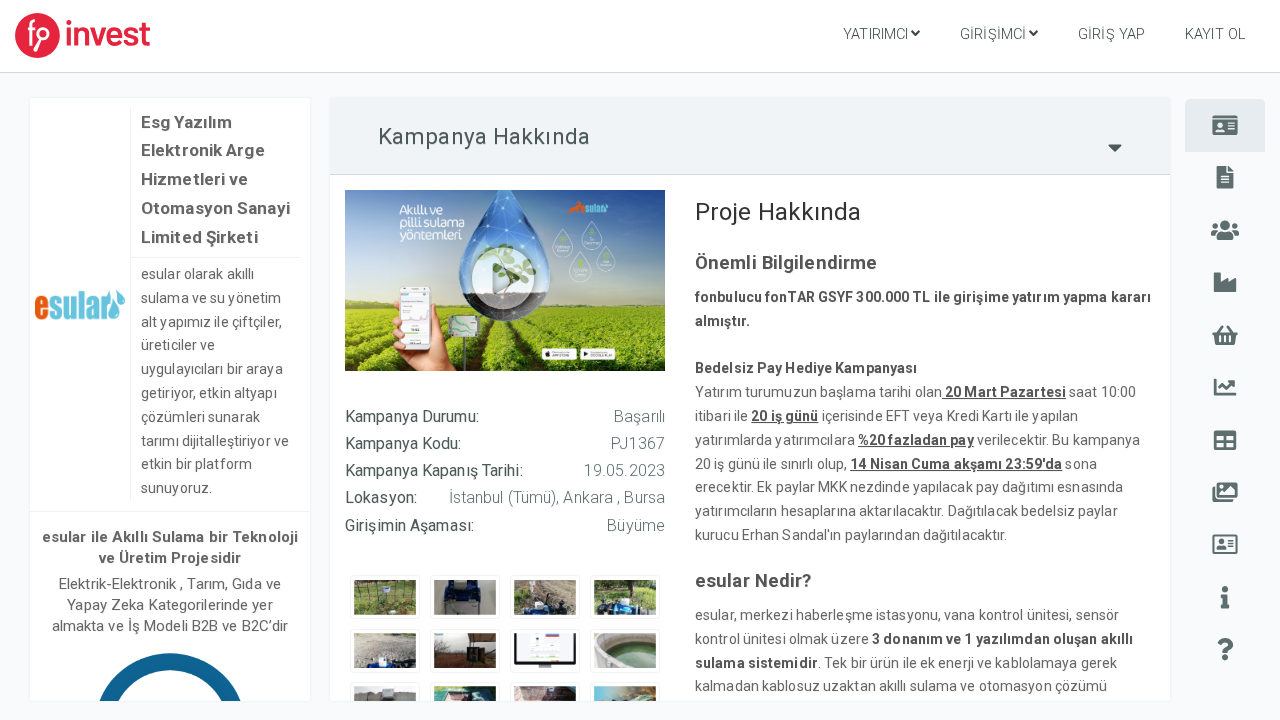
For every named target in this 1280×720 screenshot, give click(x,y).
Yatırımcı (875, 34)
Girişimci (993, 34)
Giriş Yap (1111, 34)
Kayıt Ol (1215, 34)
